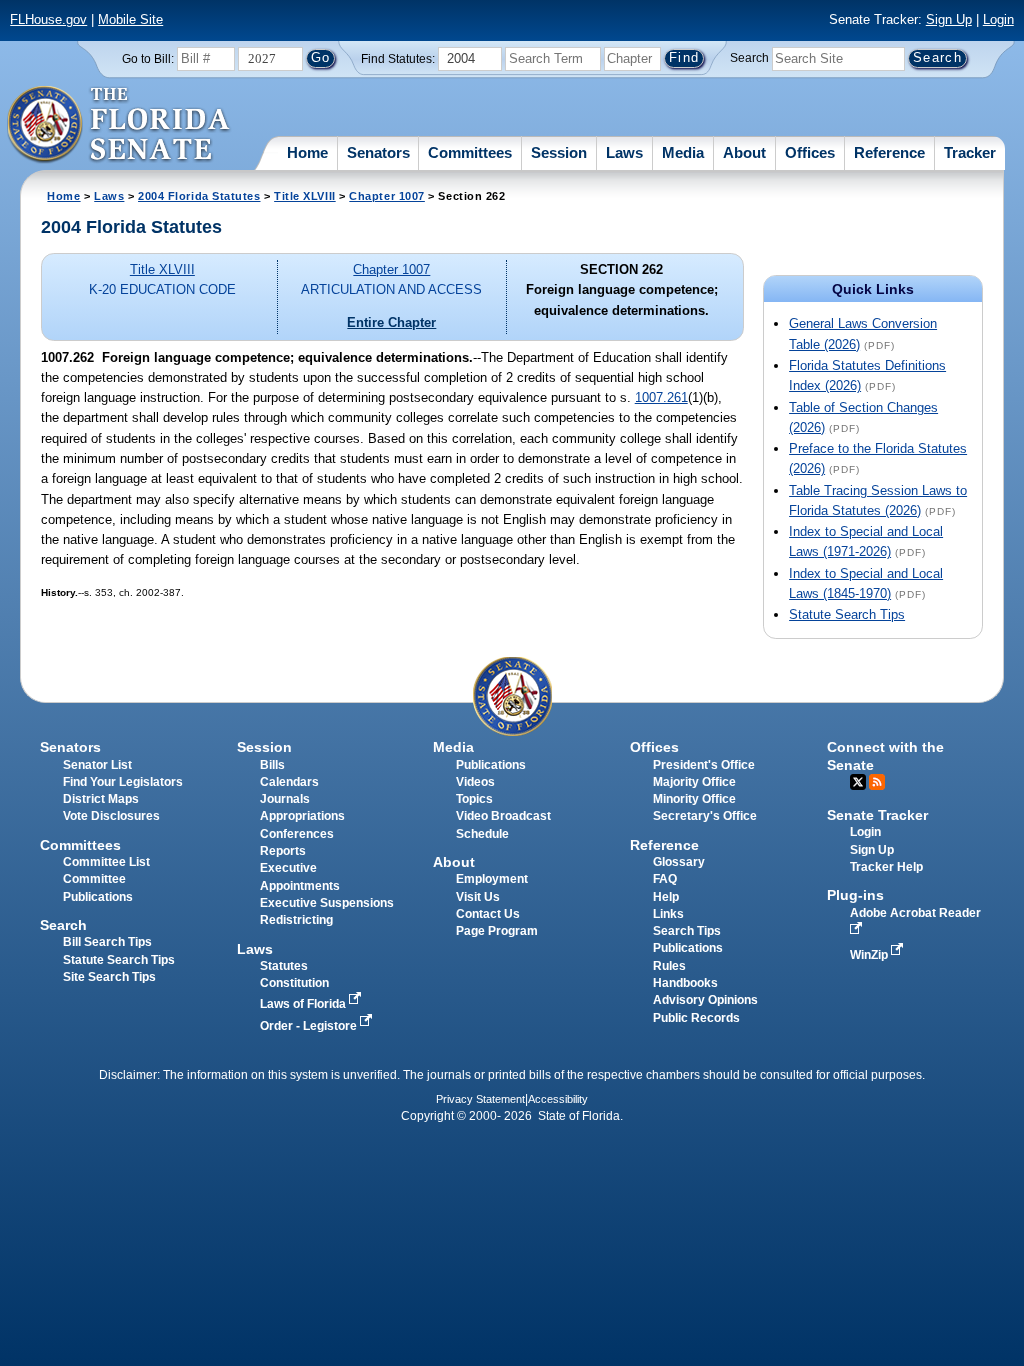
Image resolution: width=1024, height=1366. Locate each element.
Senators (378, 152)
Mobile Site (130, 19)
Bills (272, 765)
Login (998, 19)
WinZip (870, 955)
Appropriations (302, 816)
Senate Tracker (877, 815)
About (744, 152)
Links (668, 914)
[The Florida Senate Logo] (119, 125)
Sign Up (949, 19)
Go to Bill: (148, 59)
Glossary (679, 862)
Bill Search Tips (107, 942)
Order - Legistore (310, 1026)
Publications (491, 765)
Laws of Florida (304, 1004)
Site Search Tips (109, 977)
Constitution (294, 983)
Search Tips (687, 931)
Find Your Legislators (123, 782)
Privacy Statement (480, 1099)
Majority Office (694, 782)
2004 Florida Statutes (199, 196)
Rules (669, 966)
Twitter (858, 782)
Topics (474, 799)
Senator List (97, 765)
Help (666, 897)
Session (559, 152)
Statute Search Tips (847, 614)
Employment (492, 879)
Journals (285, 799)
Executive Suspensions (327, 903)
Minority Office (694, 799)
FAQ (665, 879)
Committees (470, 152)
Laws (624, 152)
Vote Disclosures (111, 816)
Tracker (970, 152)
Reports (283, 851)
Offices (810, 152)
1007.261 (661, 397)
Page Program (497, 931)
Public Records (696, 1018)
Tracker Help (886, 867)
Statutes (284, 966)
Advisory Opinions (705, 1000)
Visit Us (478, 897)
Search (749, 58)
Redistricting (296, 920)
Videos (475, 782)
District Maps (101, 799)
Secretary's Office (705, 816)
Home (307, 152)
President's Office (704, 765)
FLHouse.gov (48, 19)
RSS (877, 782)
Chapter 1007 (387, 196)
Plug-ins (855, 895)
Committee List (106, 862)
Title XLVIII (305, 196)
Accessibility (558, 1099)
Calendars (289, 782)
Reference (889, 152)
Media (683, 152)
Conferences (297, 834)
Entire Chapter (391, 322)
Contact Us (488, 914)
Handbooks (685, 983)
